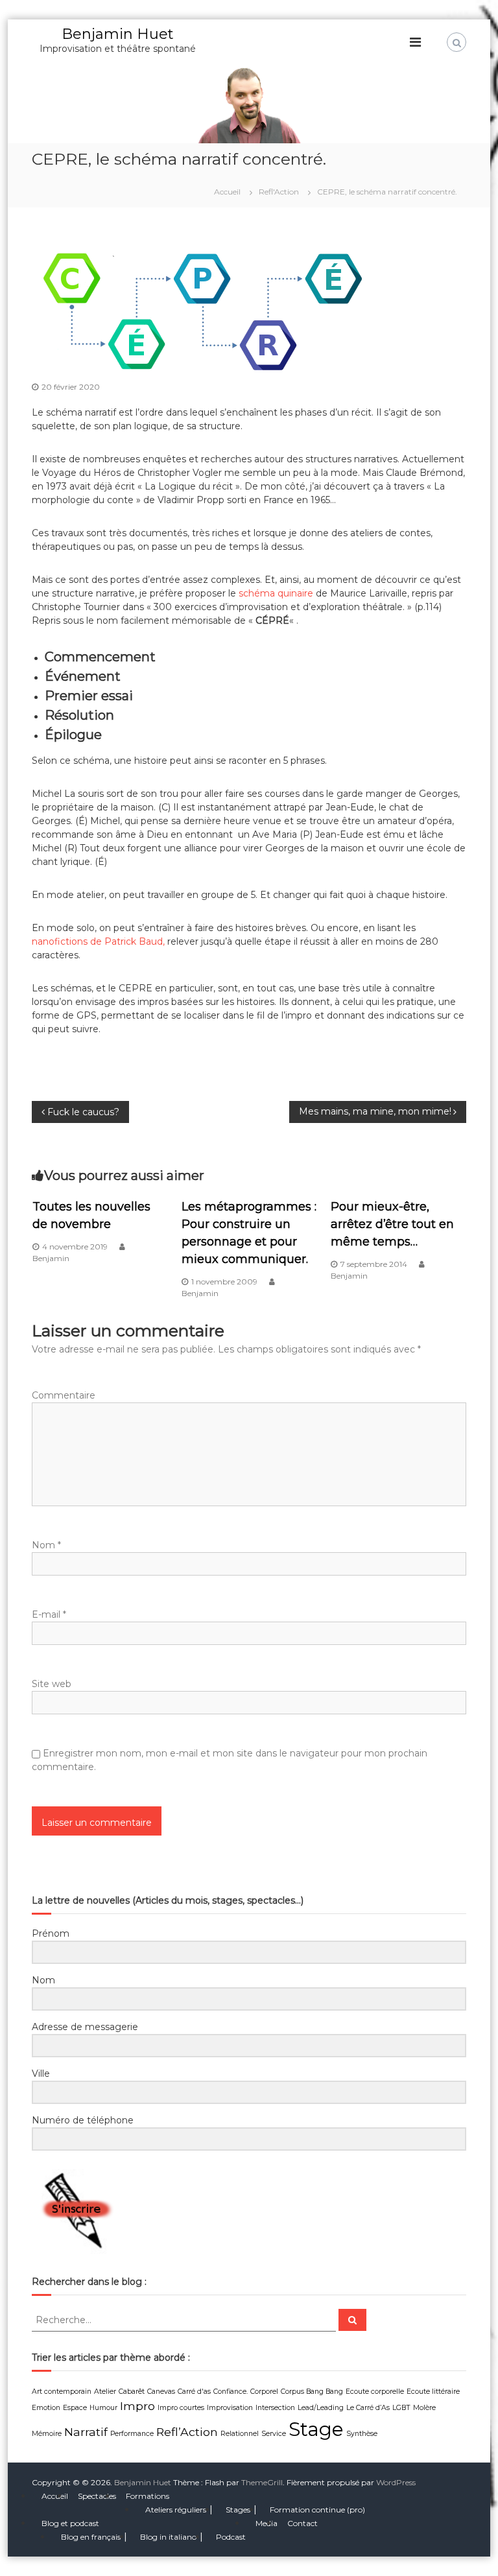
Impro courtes (181, 2408)
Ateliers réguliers (176, 2510)
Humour (103, 2408)
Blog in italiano (168, 2537)
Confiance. (231, 2392)
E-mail (49, 1614)
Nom (46, 1545)
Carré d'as (194, 2392)
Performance (132, 2434)
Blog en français (91, 2537)
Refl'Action (279, 192)
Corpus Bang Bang (312, 2392)
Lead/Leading (321, 2408)
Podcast (231, 2537)
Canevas (161, 2392)
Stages (238, 2510)
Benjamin (51, 1258)
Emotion (46, 2408)
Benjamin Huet (118, 34)
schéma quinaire (276, 593)
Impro (137, 2406)
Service (274, 2434)
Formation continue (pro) (317, 2510)
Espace (75, 2408)
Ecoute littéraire (433, 2392)
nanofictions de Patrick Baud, (100, 941)
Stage (316, 2429)
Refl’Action (187, 2432)
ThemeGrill (262, 2482)
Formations (148, 2496)
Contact (302, 2523)
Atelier (105, 2392)
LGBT (401, 2408)
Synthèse (362, 2434)
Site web (52, 1684)
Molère (424, 2408)
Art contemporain (62, 2392)
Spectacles (97, 2496)
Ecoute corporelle (375, 2392)
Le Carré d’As (368, 2408)
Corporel (264, 2392)
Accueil (55, 2496)
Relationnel (240, 2434)
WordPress (396, 2482)
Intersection (275, 2408)
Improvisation (230, 2408)
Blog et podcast (70, 2523)
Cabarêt (132, 2392)
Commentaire (64, 1395)
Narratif (86, 2432)
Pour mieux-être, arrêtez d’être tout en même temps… (392, 1224)
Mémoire (47, 2434)
